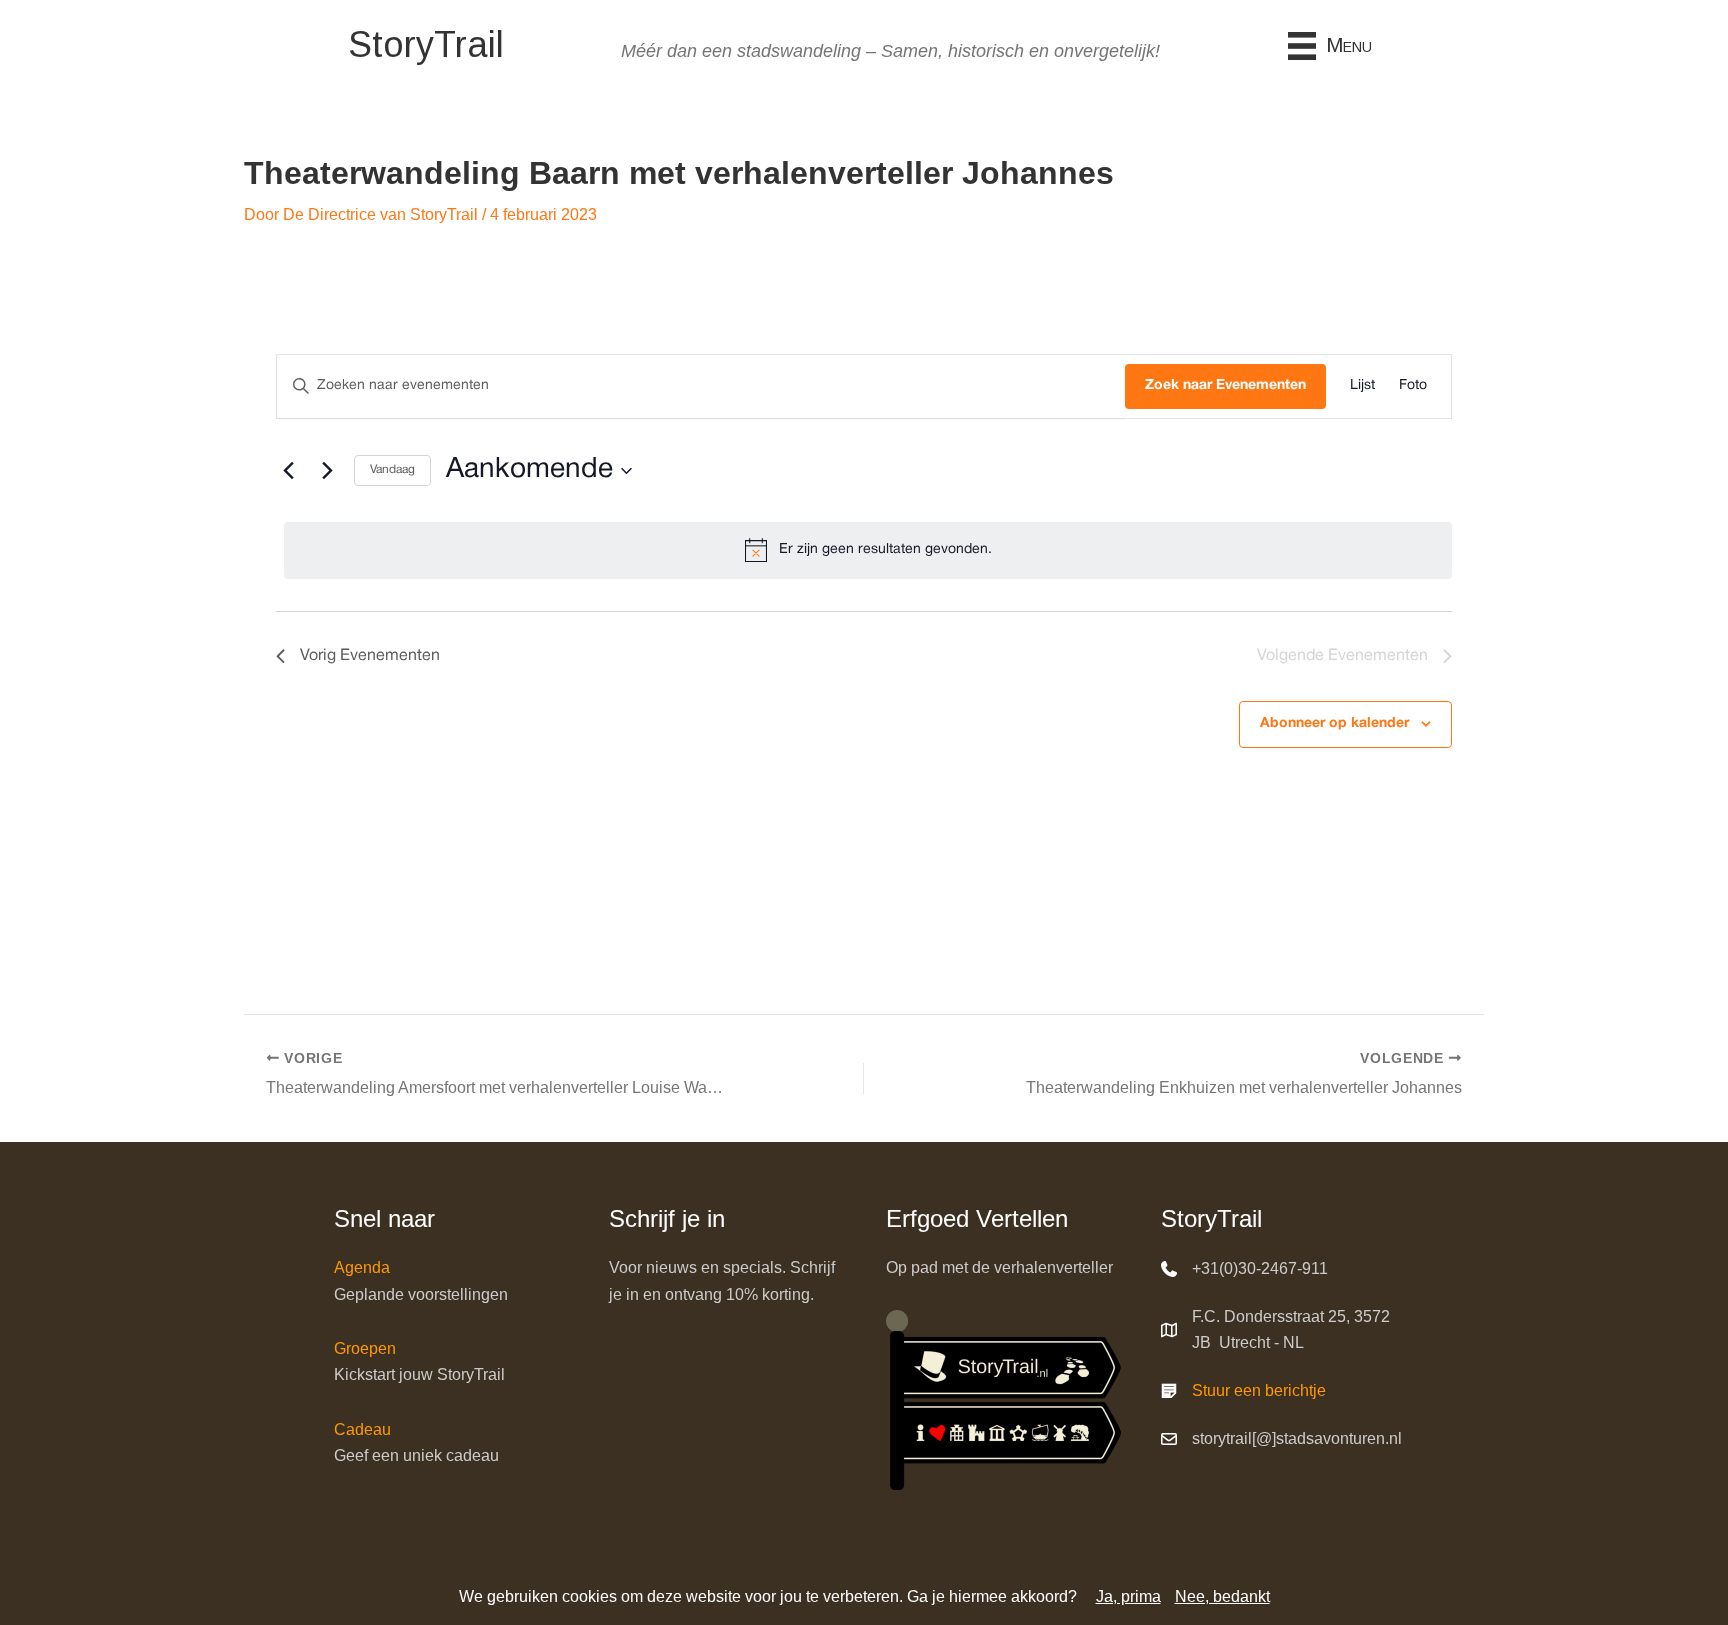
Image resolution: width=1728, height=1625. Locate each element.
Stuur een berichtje (1259, 1390)
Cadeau (362, 1429)
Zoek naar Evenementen (1225, 385)
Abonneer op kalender (1334, 723)
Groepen (365, 1348)
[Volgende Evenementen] (327, 471)
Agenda (362, 1267)
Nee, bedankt (1222, 1596)
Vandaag (392, 469)
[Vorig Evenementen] (288, 471)
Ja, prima (1128, 1596)
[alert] (868, 550)
